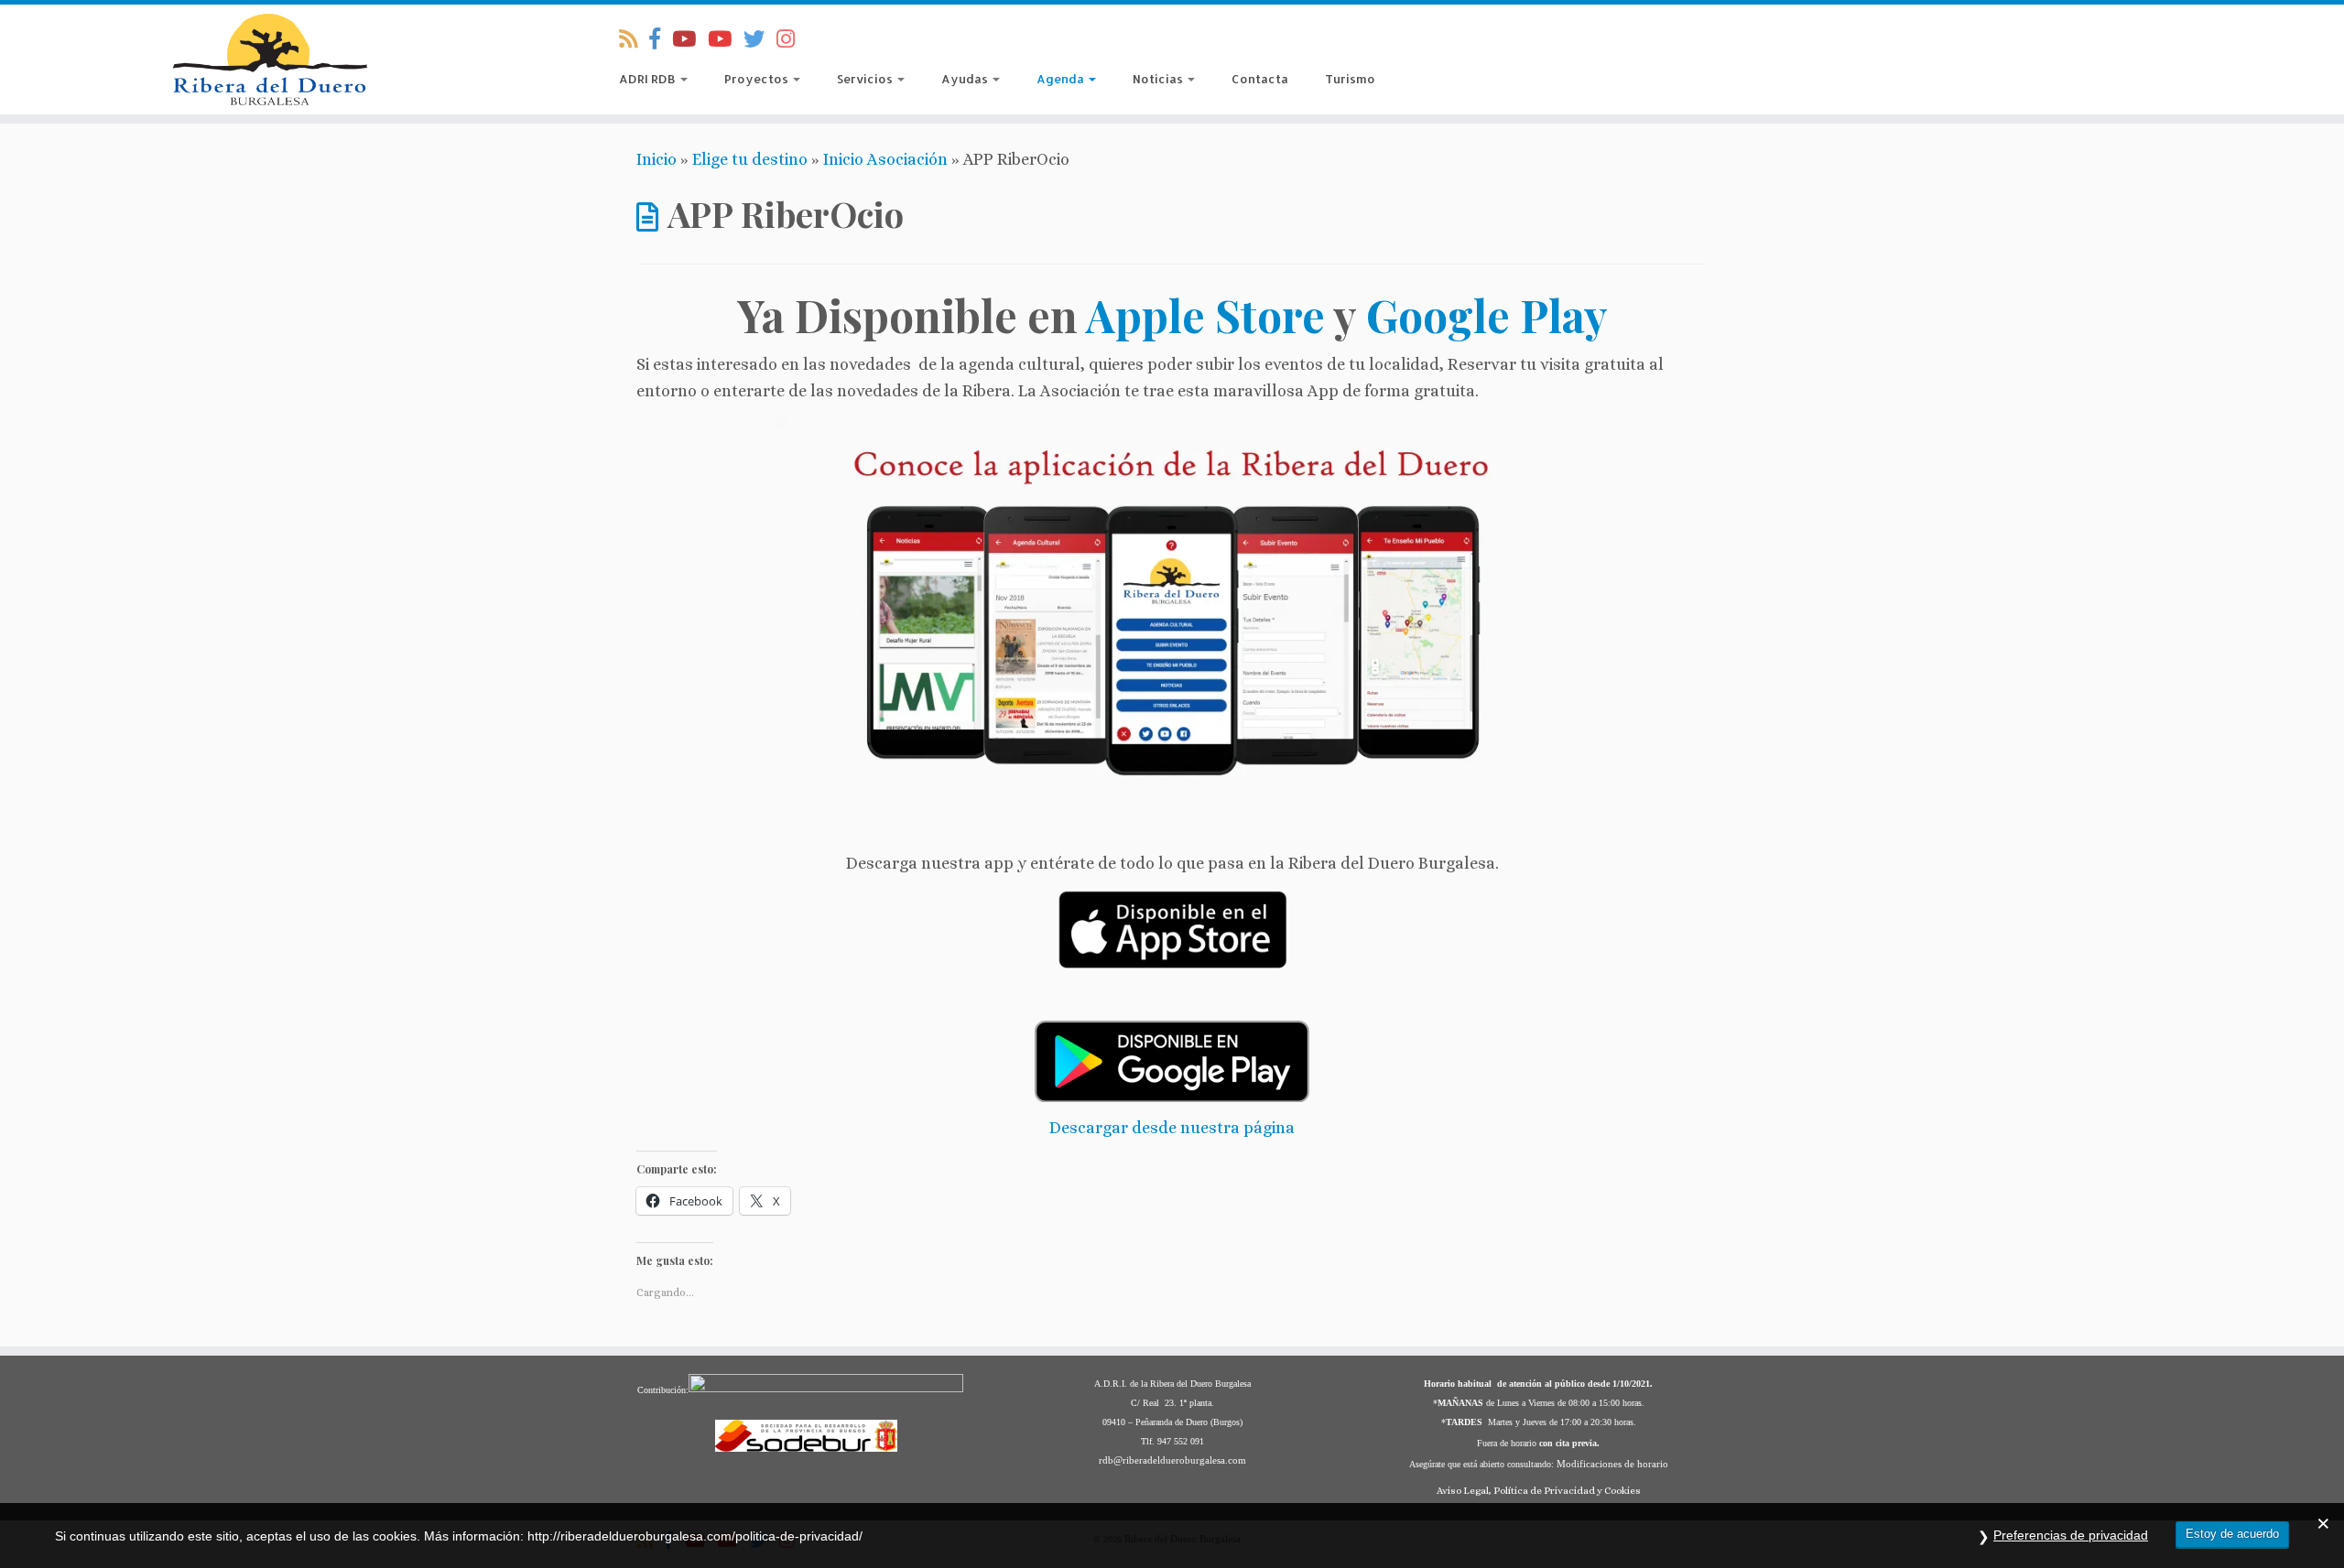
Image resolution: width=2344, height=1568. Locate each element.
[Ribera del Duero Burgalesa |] (271, 59)
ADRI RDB (649, 79)
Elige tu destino (750, 159)
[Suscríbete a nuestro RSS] (634, 39)
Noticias (1159, 79)
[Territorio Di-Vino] (690, 39)
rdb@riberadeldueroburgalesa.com (1172, 1460)
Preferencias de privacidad (2071, 1535)
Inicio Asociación (885, 159)
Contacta (1260, 79)
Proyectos (758, 79)
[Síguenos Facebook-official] (661, 39)
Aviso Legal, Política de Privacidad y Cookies (1539, 1491)
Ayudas (966, 79)
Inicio (657, 159)
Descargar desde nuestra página (1172, 1128)
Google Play (1487, 315)
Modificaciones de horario (1612, 1464)
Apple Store (1205, 315)
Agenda (1062, 79)
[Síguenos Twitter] (760, 39)
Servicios (866, 79)
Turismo (1350, 79)
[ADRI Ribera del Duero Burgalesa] (726, 39)
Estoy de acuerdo (2232, 1534)
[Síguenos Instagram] (792, 39)
